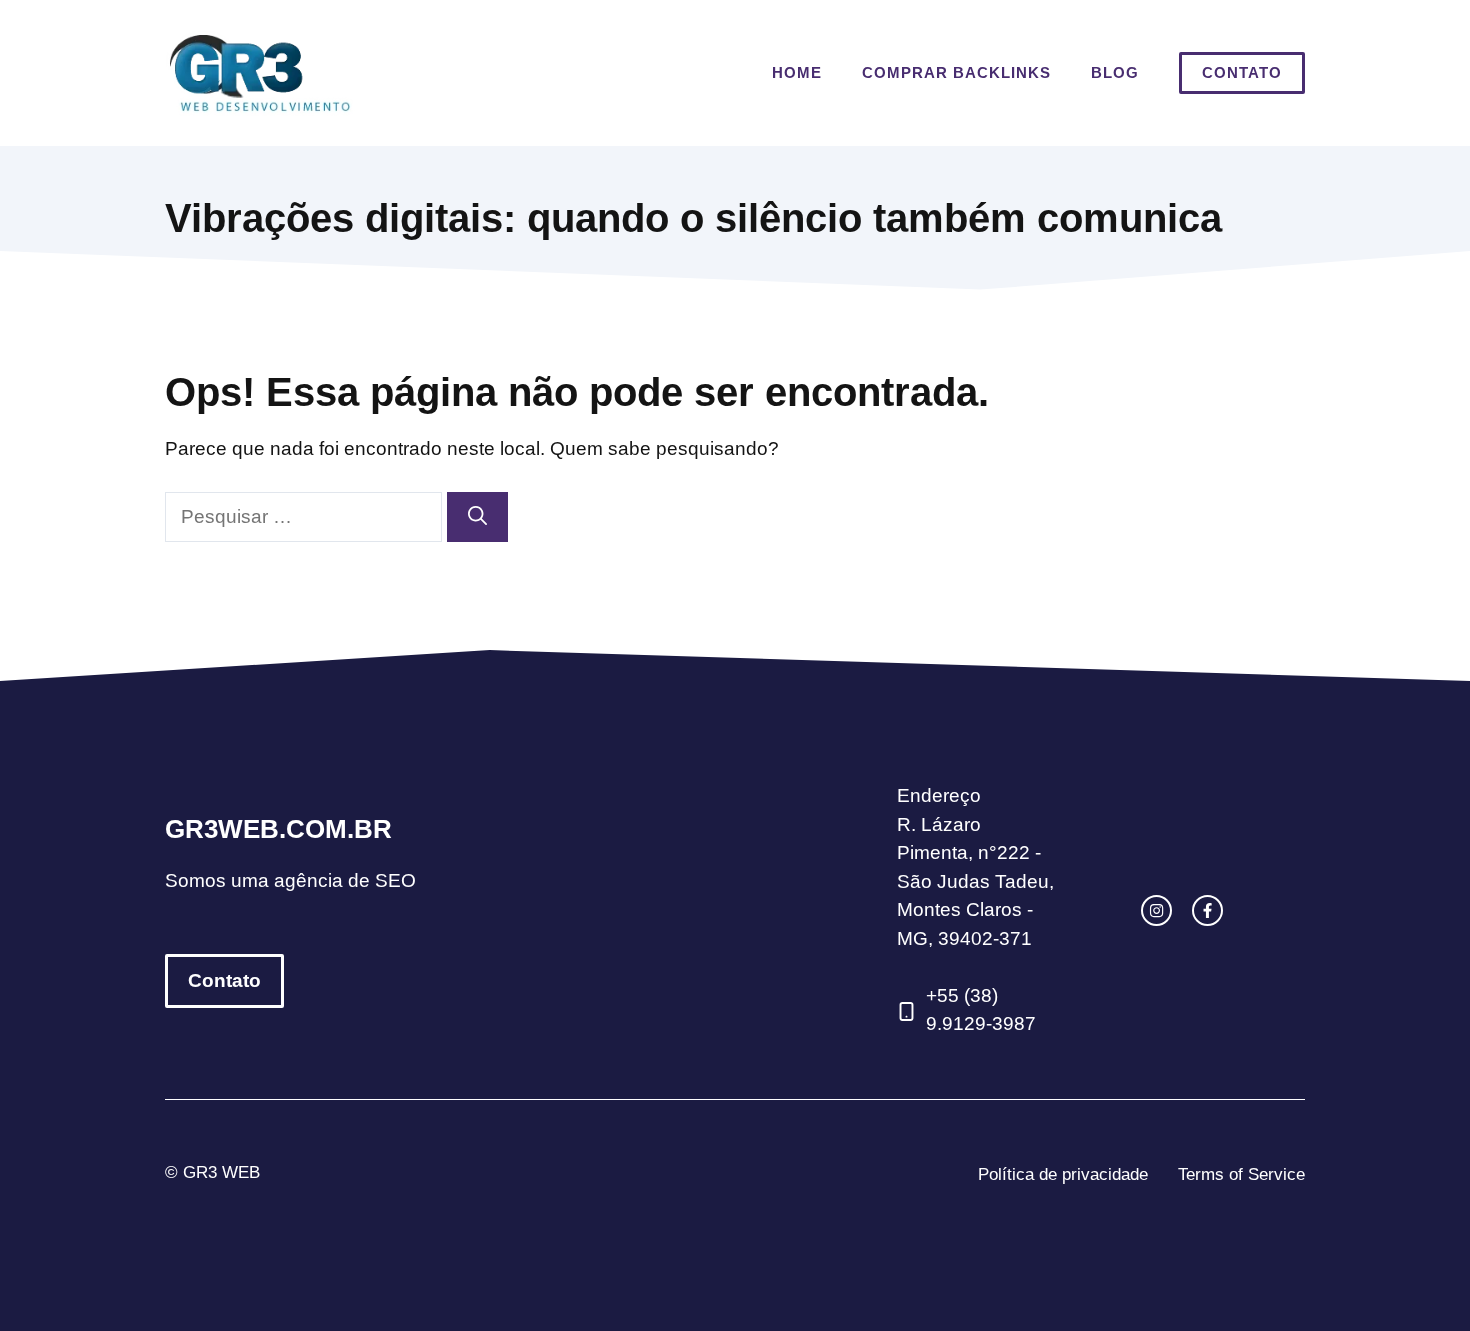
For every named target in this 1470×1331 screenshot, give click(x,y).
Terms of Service (1241, 1174)
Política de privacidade (1063, 1174)
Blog (1115, 72)
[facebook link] (1207, 910)
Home (797, 72)
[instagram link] (1156, 910)
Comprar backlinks (956, 72)
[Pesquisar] (477, 517)
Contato (1242, 72)
